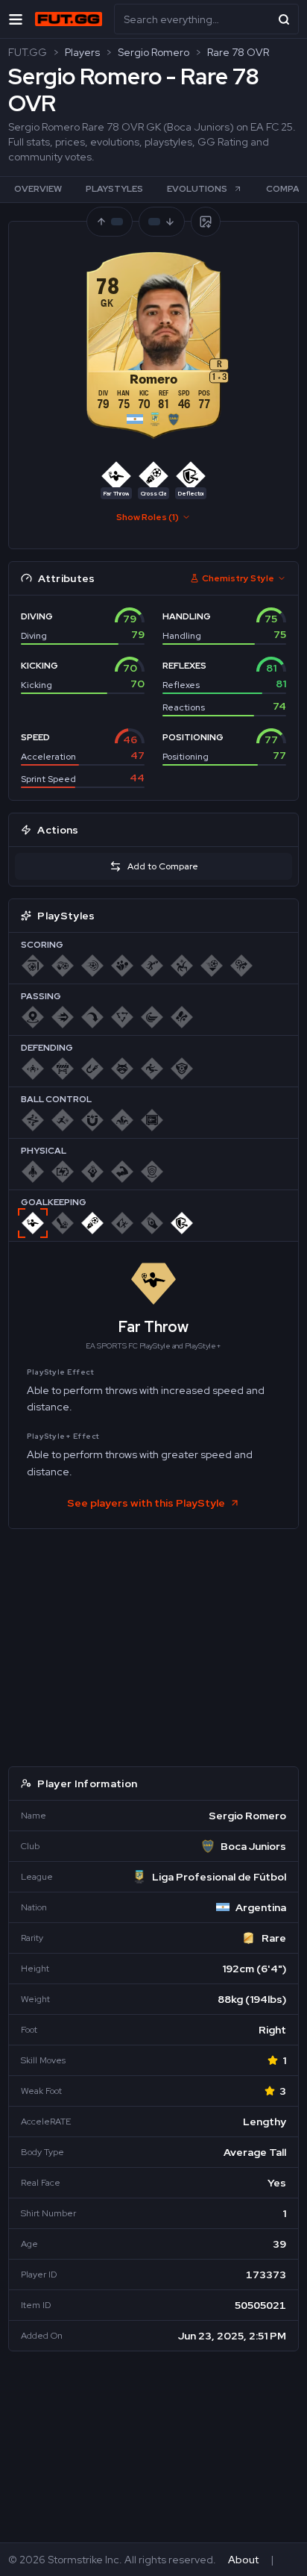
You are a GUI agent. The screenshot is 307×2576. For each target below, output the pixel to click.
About (243, 2560)
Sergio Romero (153, 52)
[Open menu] (16, 19)
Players (82, 52)
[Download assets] (206, 222)
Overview (38, 189)
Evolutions (197, 189)
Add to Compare (163, 866)
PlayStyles (114, 189)
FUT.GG (28, 52)
